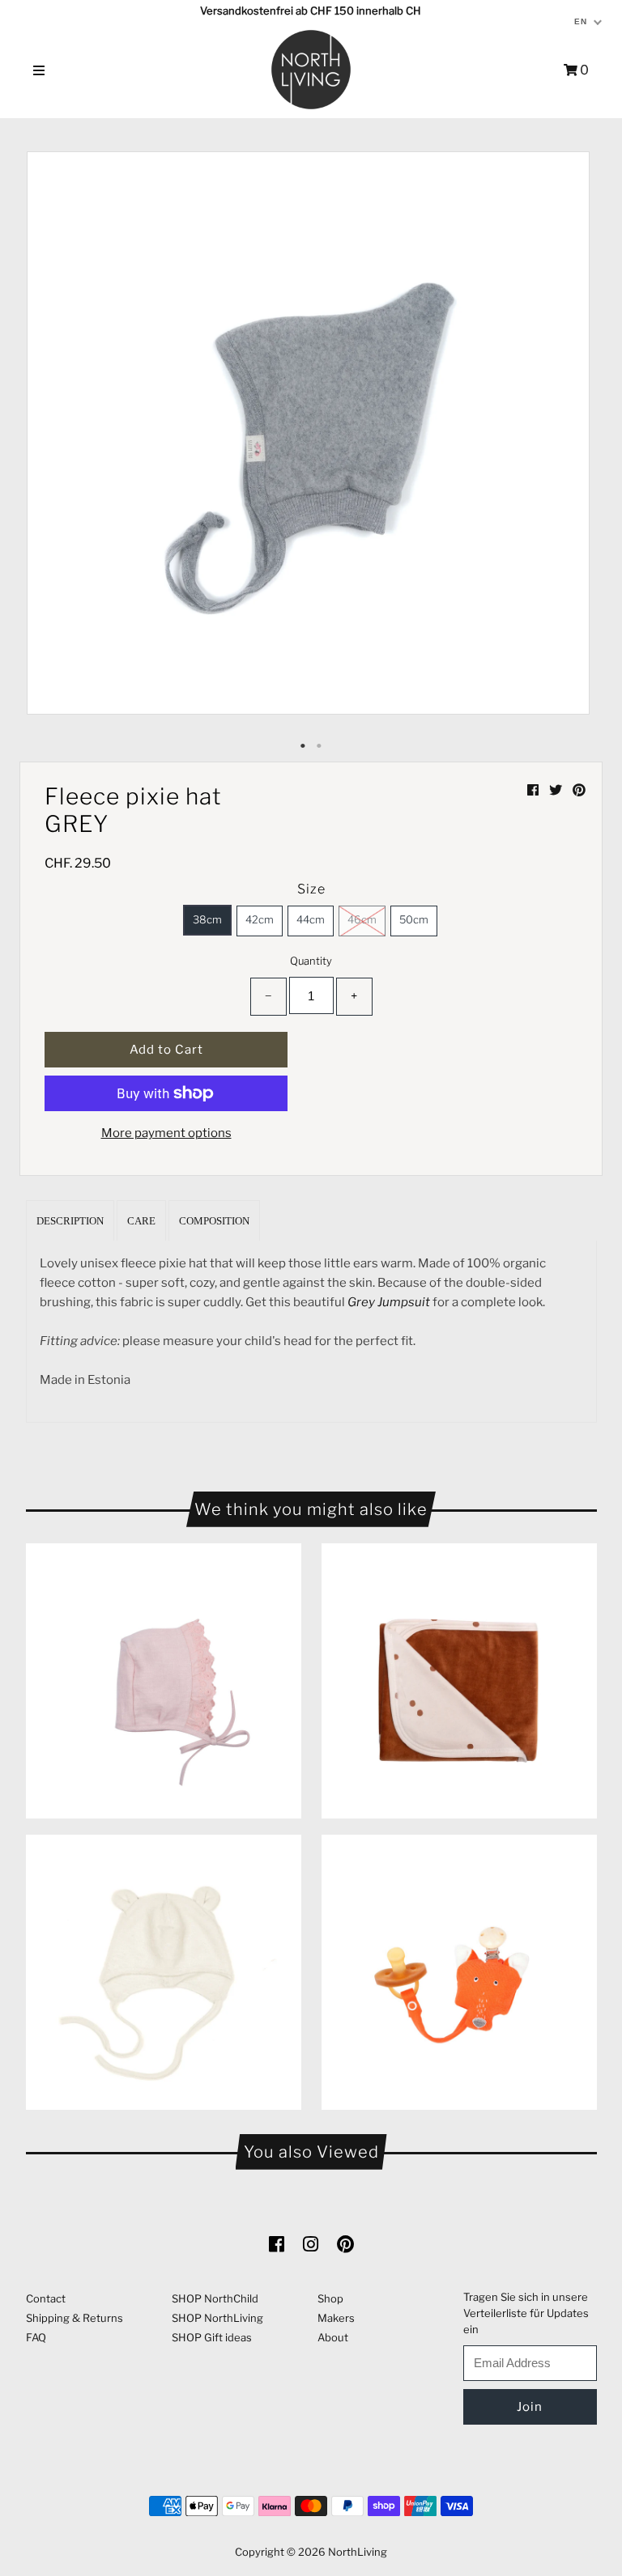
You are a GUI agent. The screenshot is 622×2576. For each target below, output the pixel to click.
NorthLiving (358, 2552)
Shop (330, 2298)
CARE (141, 1221)
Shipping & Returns (75, 2318)
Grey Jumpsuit (389, 1302)
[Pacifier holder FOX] (459, 1972)
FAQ (36, 2337)
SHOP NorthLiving (217, 2318)
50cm (414, 919)
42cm (260, 919)
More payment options (166, 1133)
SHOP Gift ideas (212, 2337)
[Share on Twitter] (557, 790)
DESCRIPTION (70, 1221)
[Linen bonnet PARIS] (164, 1681)
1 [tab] (303, 746)
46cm (362, 919)
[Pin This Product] (579, 790)
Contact (46, 2298)
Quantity (311, 961)
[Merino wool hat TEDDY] (164, 1972)
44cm (311, 919)
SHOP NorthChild (215, 2298)
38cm (207, 919)
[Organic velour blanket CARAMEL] (459, 1681)
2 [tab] (319, 746)
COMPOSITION (214, 1221)
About (333, 2337)
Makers (336, 2318)
